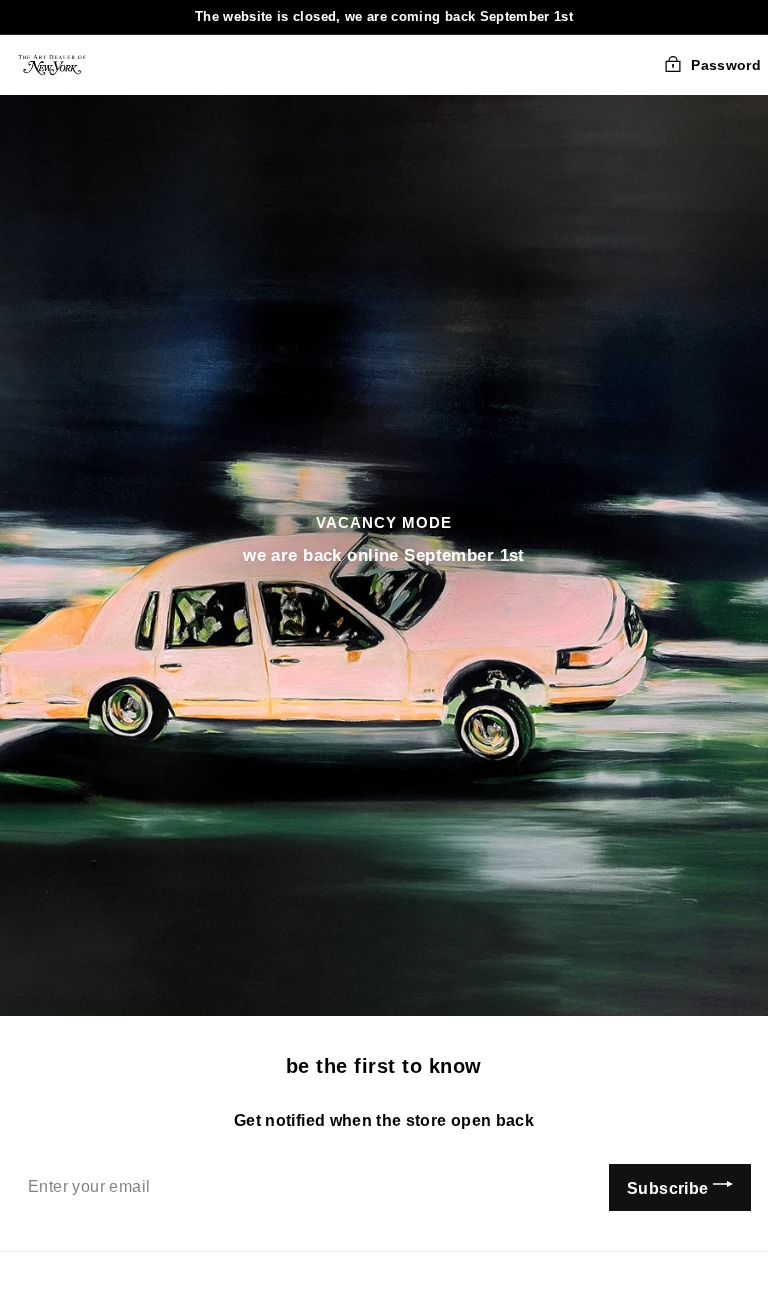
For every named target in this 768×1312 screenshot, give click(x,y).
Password (726, 65)
